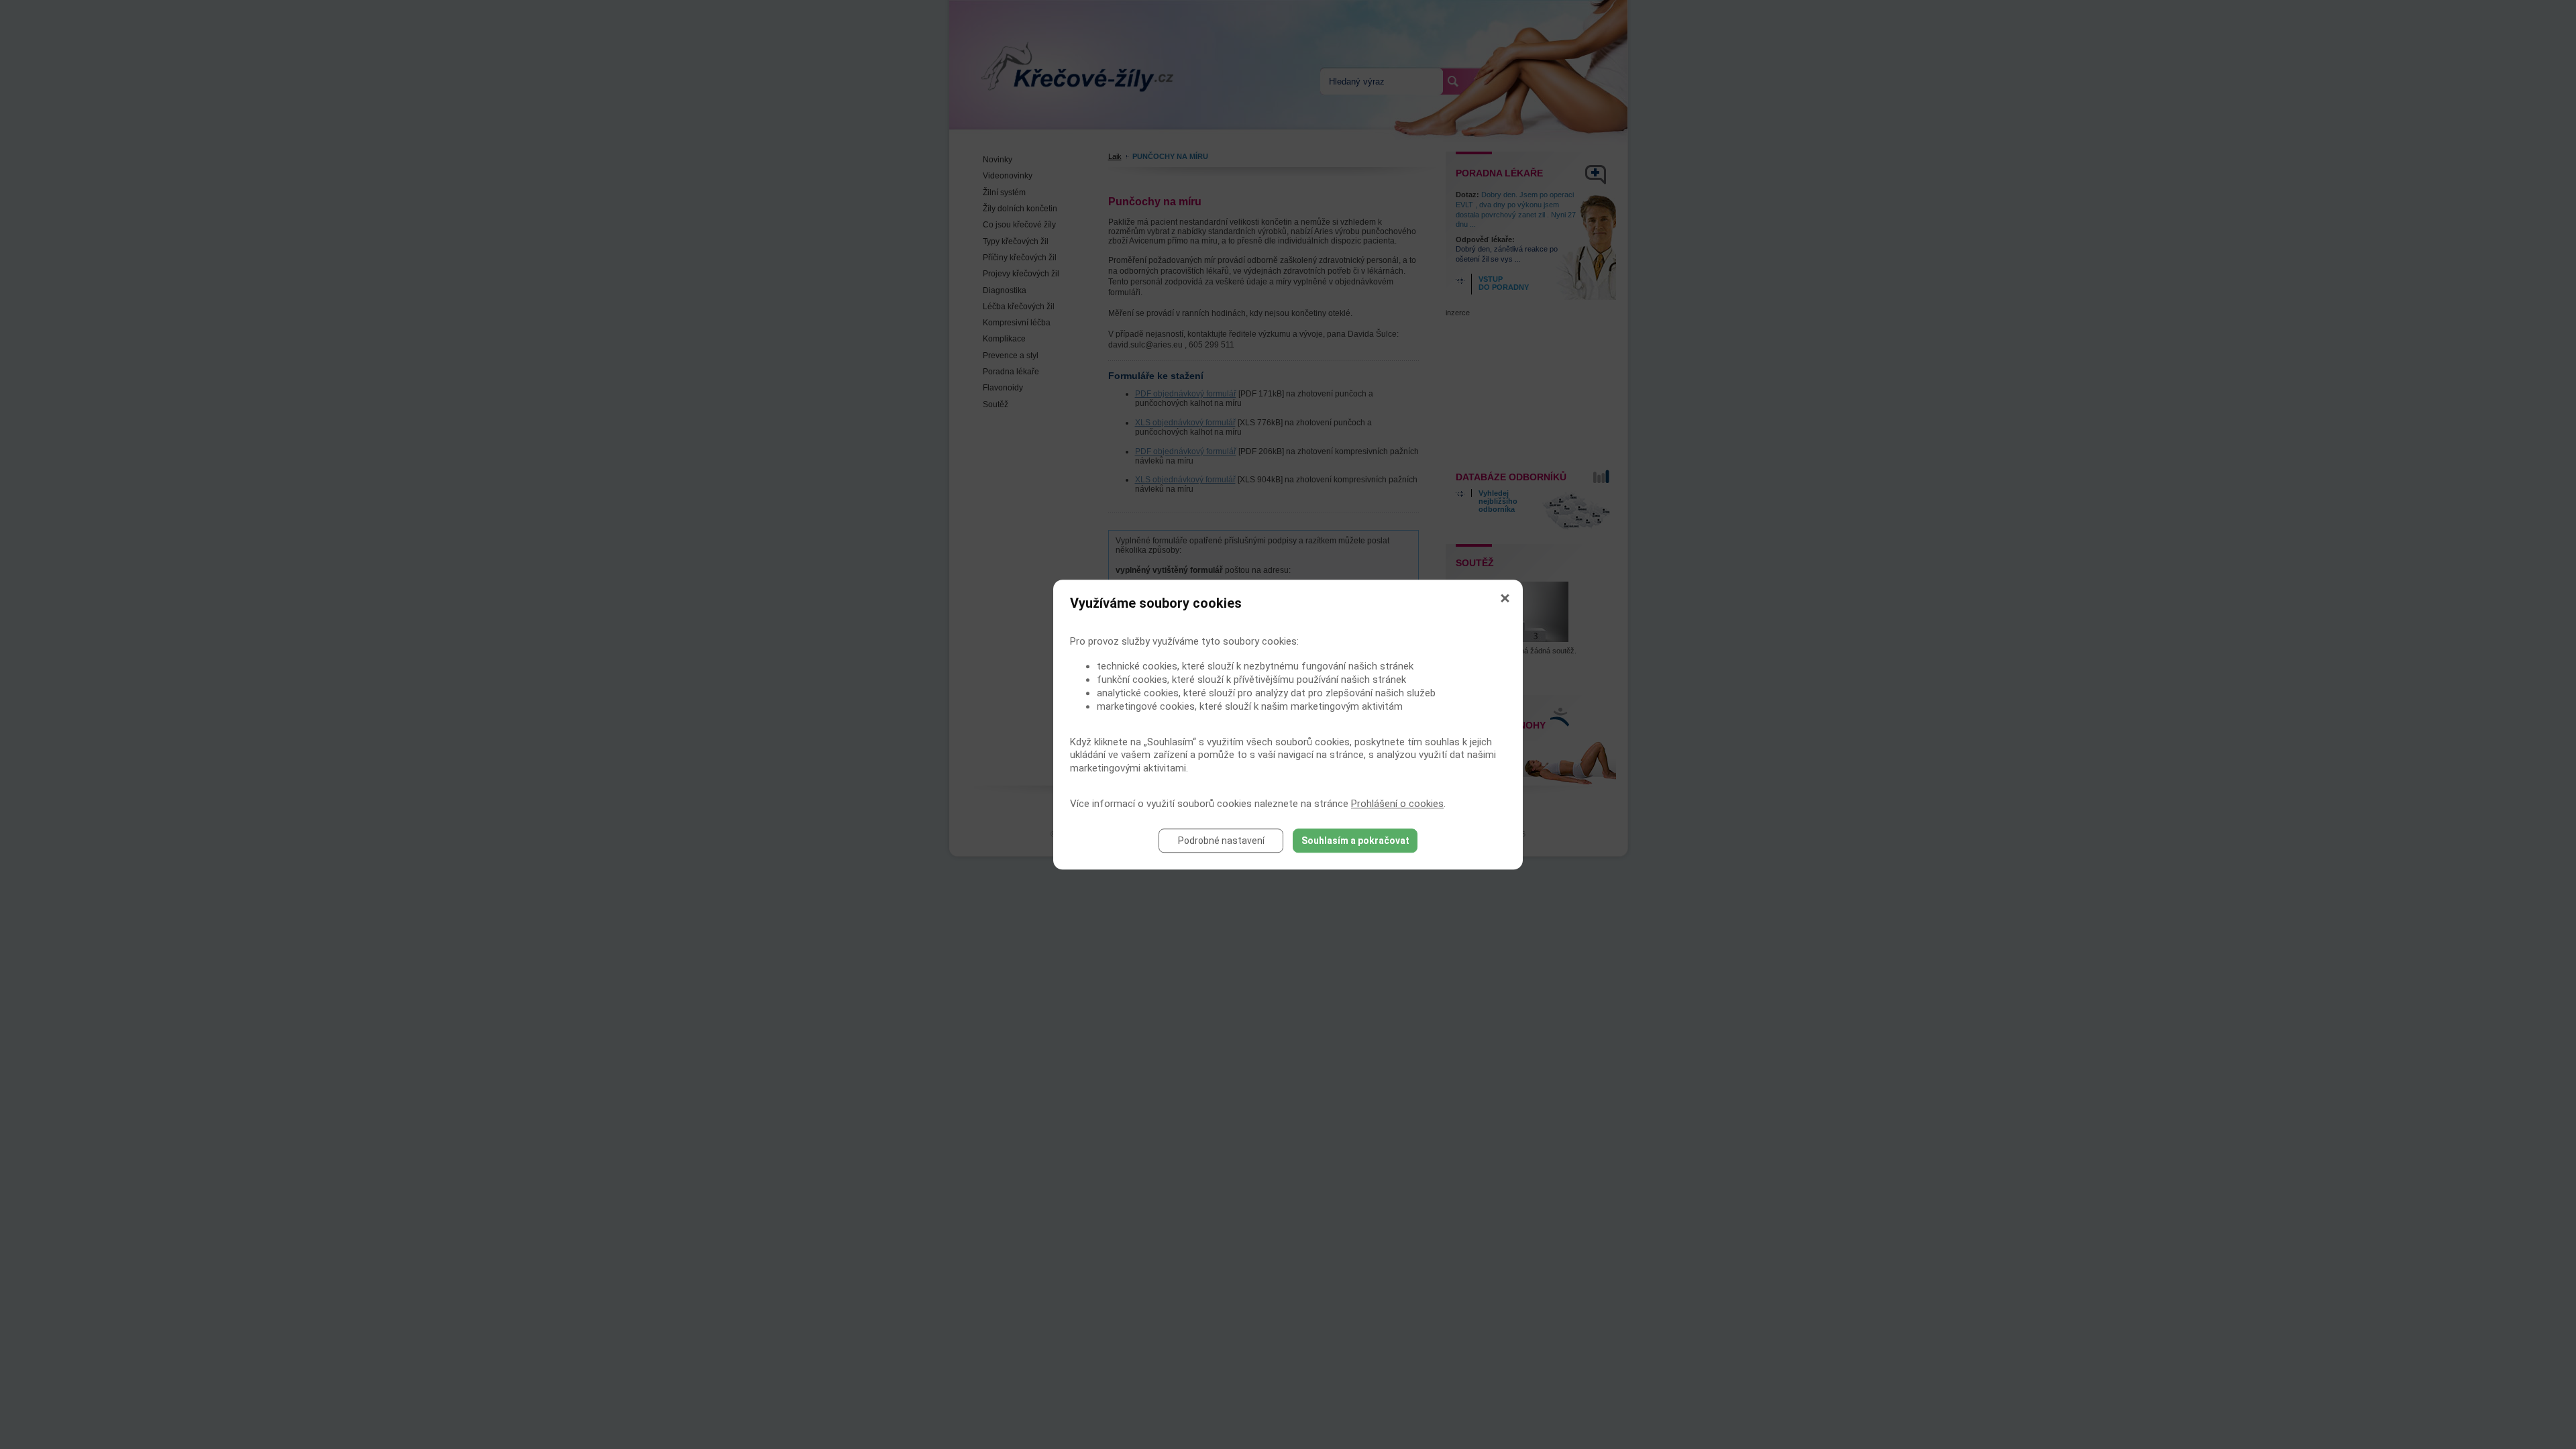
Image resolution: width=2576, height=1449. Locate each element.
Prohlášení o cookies (1397, 804)
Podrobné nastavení (1221, 841)
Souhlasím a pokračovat (1355, 841)
